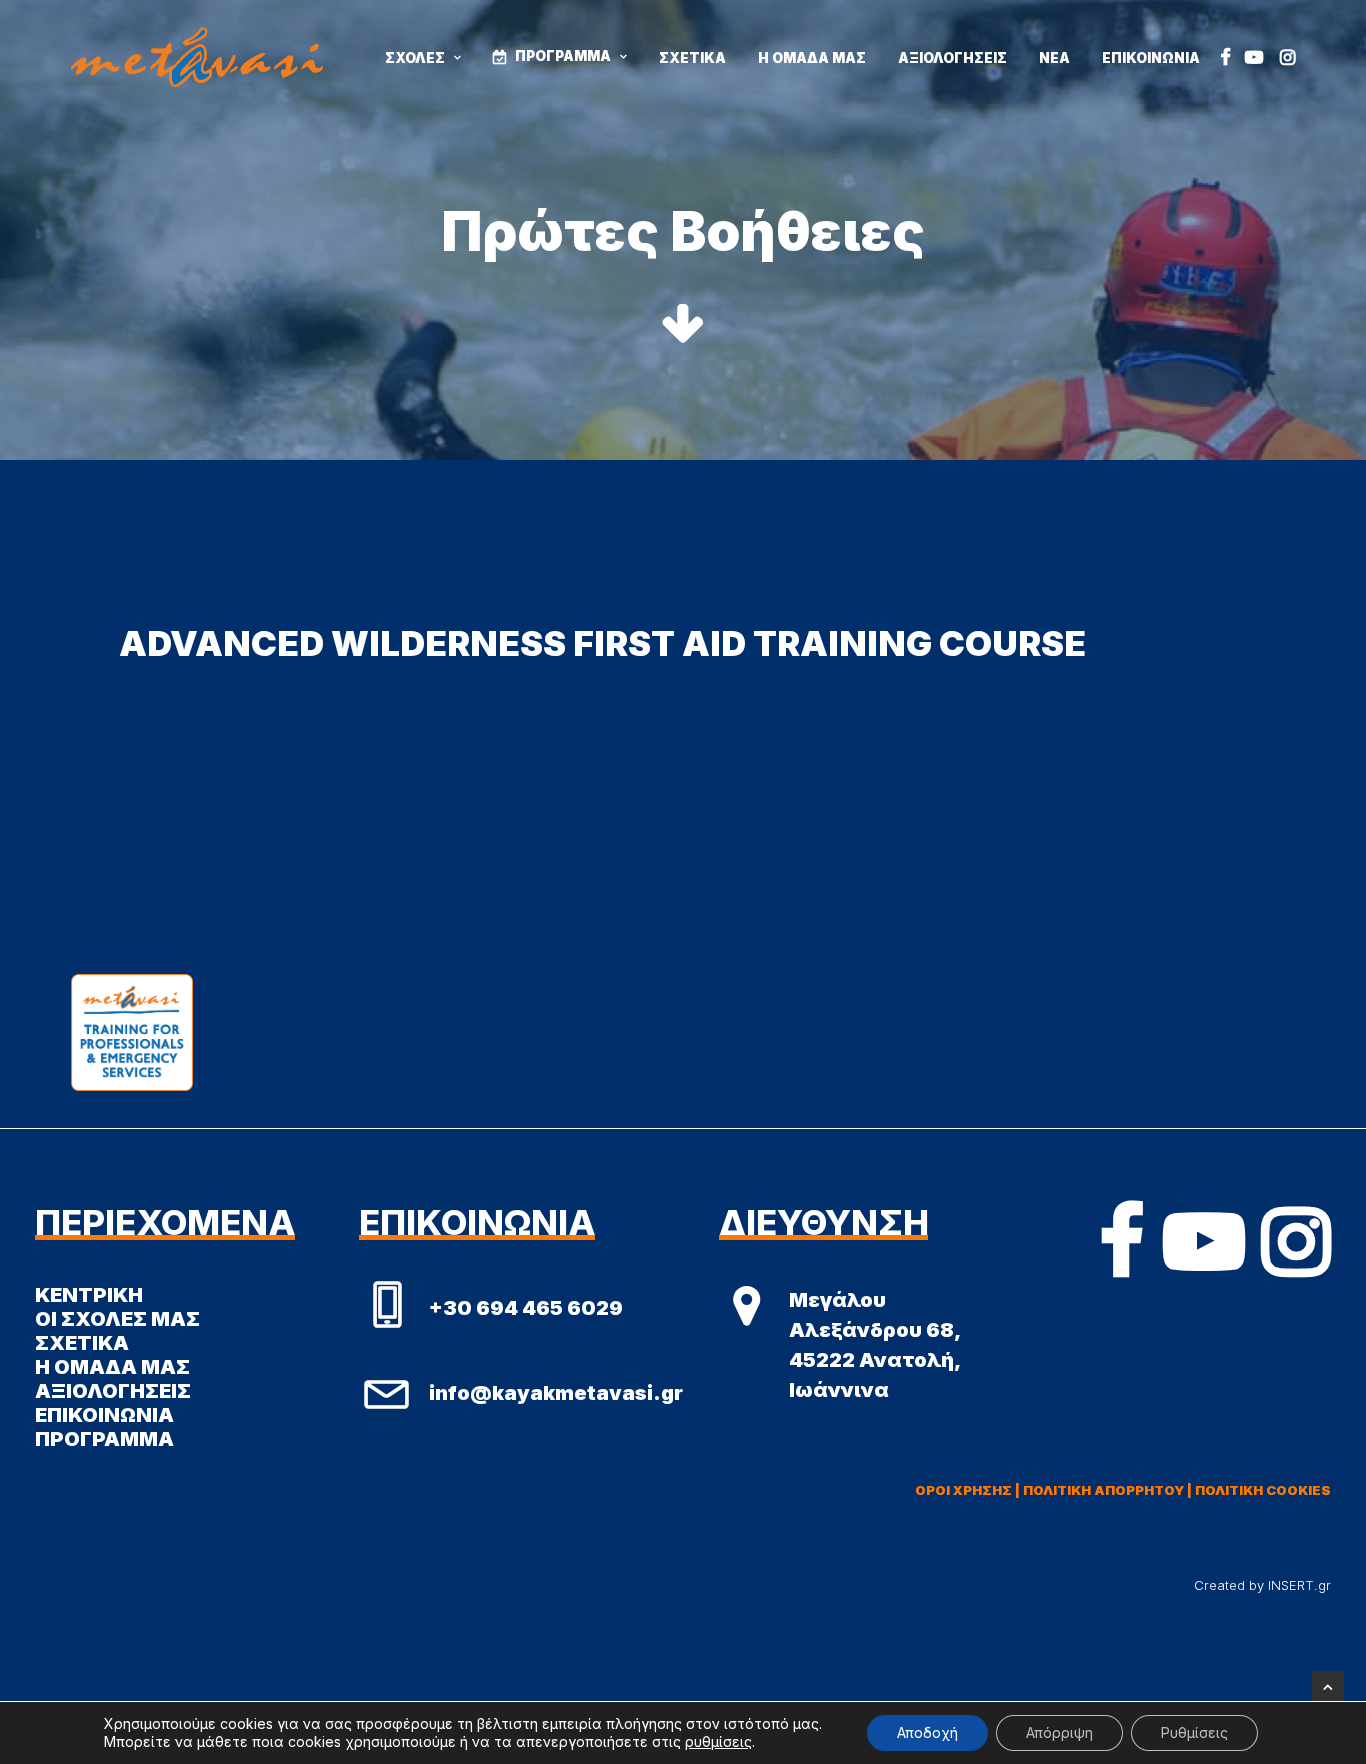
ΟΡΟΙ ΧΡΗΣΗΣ (963, 1490)
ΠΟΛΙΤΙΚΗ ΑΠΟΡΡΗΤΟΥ (1103, 1490)
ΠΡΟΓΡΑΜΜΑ (563, 56)
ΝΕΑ (1054, 58)
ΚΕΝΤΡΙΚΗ (89, 1295)
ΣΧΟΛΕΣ (415, 58)
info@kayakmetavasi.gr (556, 1393)
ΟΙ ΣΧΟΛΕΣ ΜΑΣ (117, 1319)
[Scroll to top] (1328, 1685)
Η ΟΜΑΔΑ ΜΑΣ (812, 58)
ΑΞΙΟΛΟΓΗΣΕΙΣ (952, 58)
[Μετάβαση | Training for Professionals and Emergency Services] (197, 57)
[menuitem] (423, 59)
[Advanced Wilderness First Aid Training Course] (683, 643)
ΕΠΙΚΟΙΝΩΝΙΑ (1151, 58)
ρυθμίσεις (718, 1741)
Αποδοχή (927, 1732)
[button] (1225, 57)
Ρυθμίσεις (1194, 1732)
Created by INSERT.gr (1262, 1585)
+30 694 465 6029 (526, 1308)
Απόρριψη (1059, 1732)
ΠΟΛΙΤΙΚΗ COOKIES (1263, 1490)
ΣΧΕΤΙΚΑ (692, 58)
